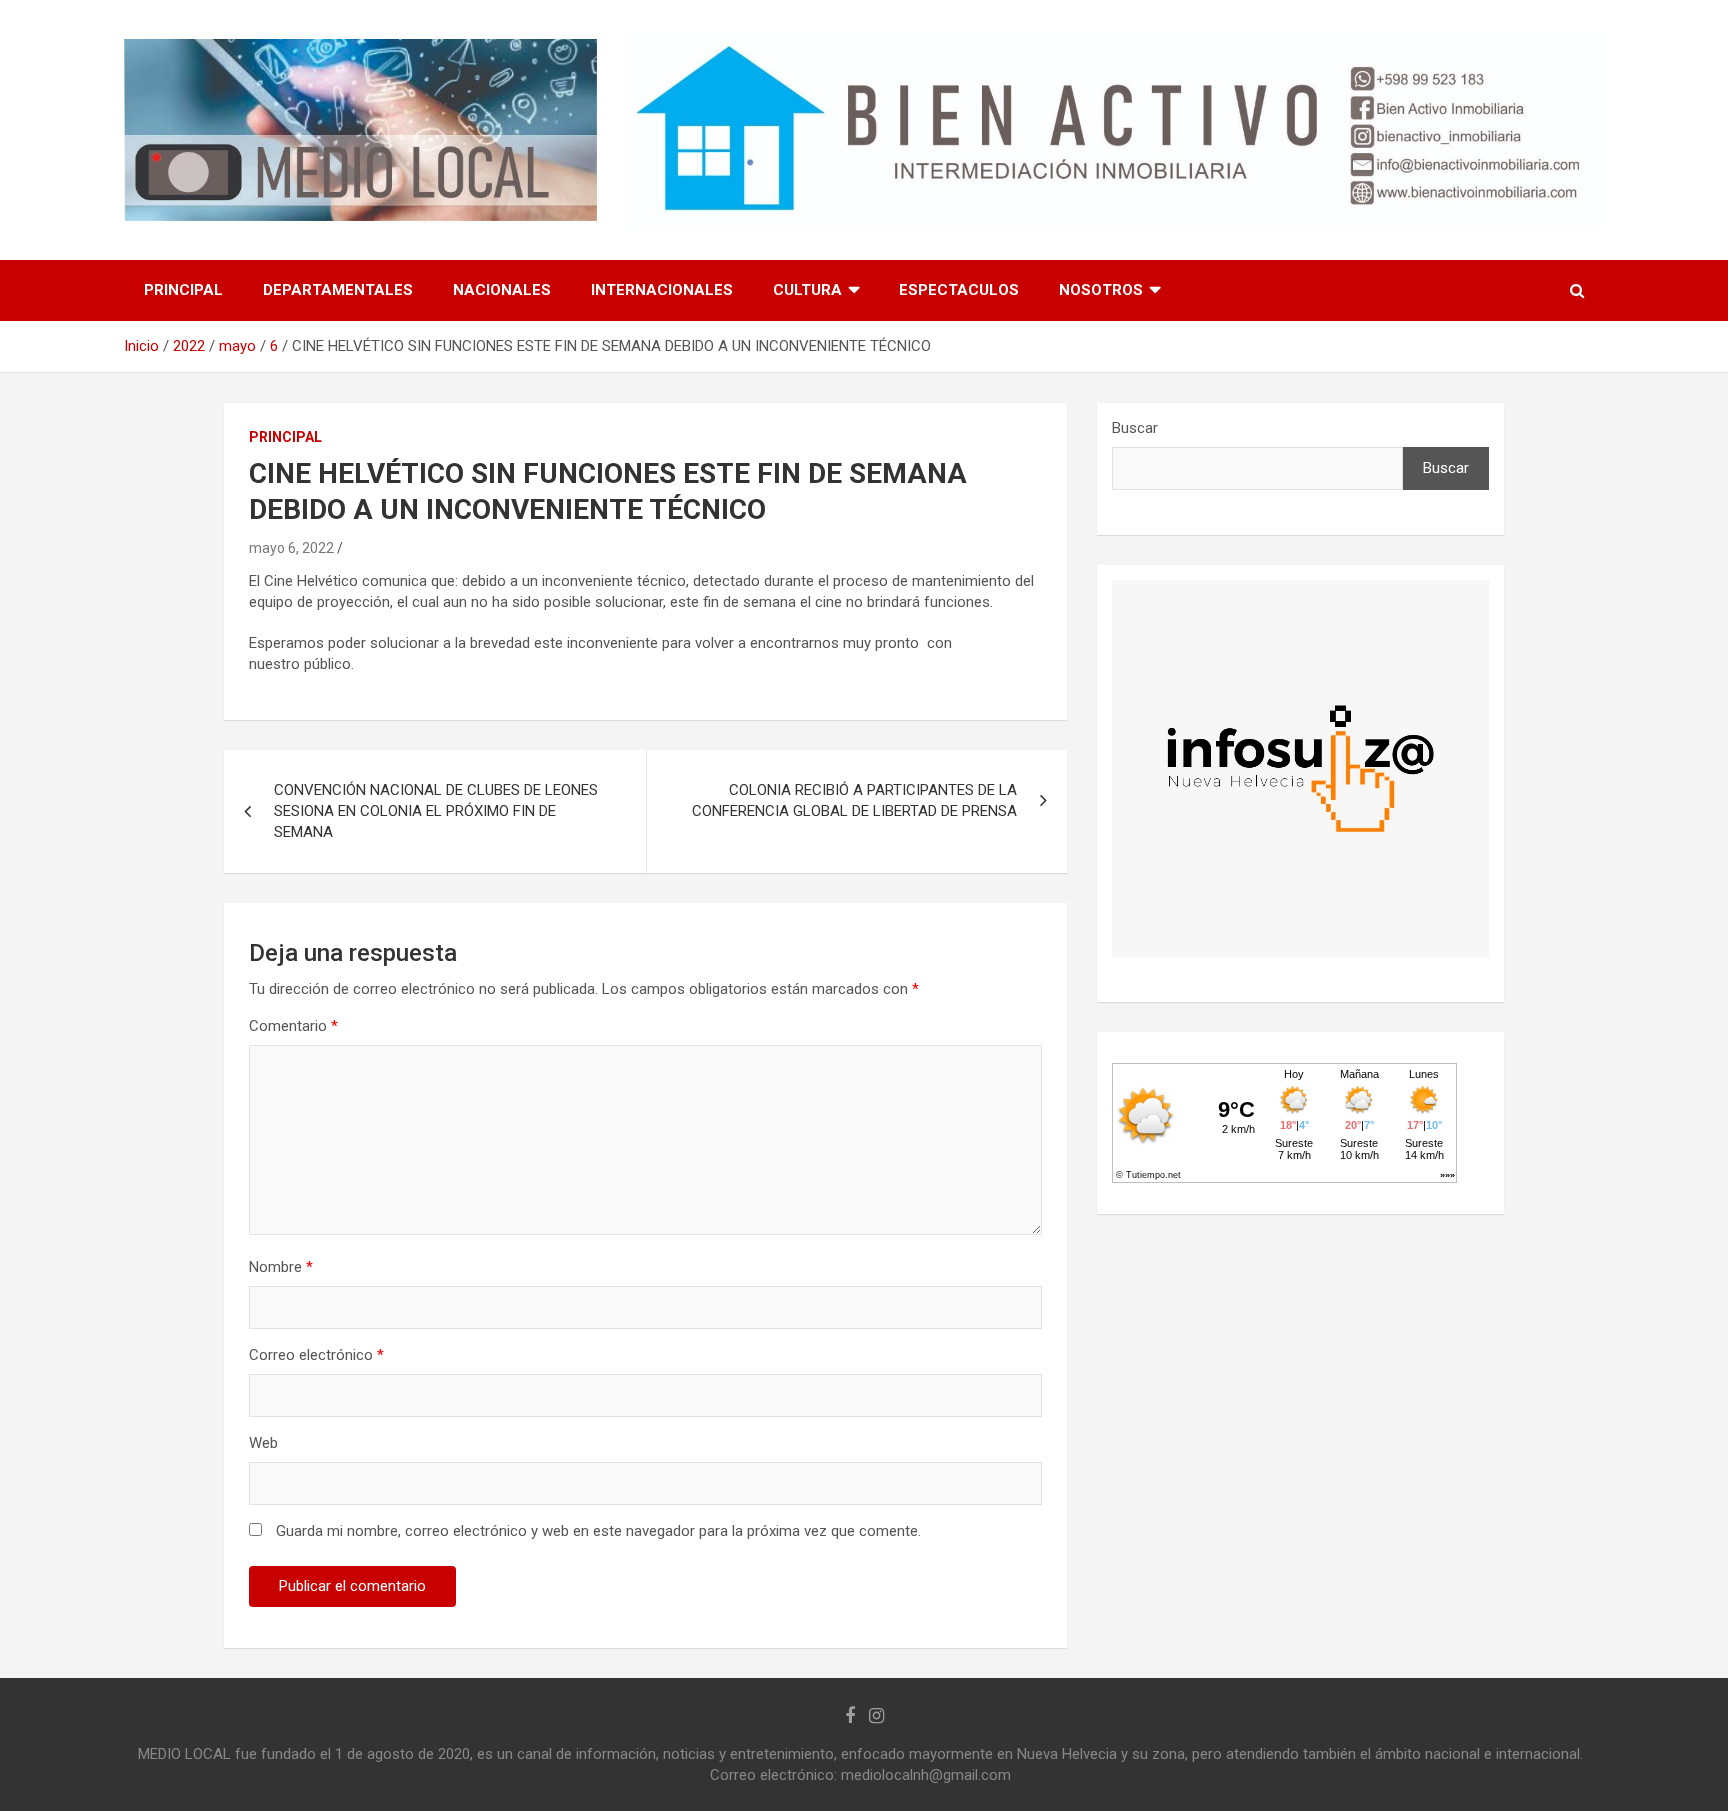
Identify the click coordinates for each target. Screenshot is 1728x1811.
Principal (183, 290)
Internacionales (662, 290)
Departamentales (338, 290)
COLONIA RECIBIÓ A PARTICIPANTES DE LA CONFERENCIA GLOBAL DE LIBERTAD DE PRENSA (854, 800)
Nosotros (1101, 290)
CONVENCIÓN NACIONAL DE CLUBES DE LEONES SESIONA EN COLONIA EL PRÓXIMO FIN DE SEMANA (436, 811)
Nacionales (502, 290)
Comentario (293, 1026)
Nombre (281, 1267)
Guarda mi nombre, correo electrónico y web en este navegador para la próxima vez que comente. (598, 1531)
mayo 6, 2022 (291, 548)
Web (263, 1443)
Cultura (807, 290)
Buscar (1135, 428)
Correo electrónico (316, 1355)
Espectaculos (959, 290)
